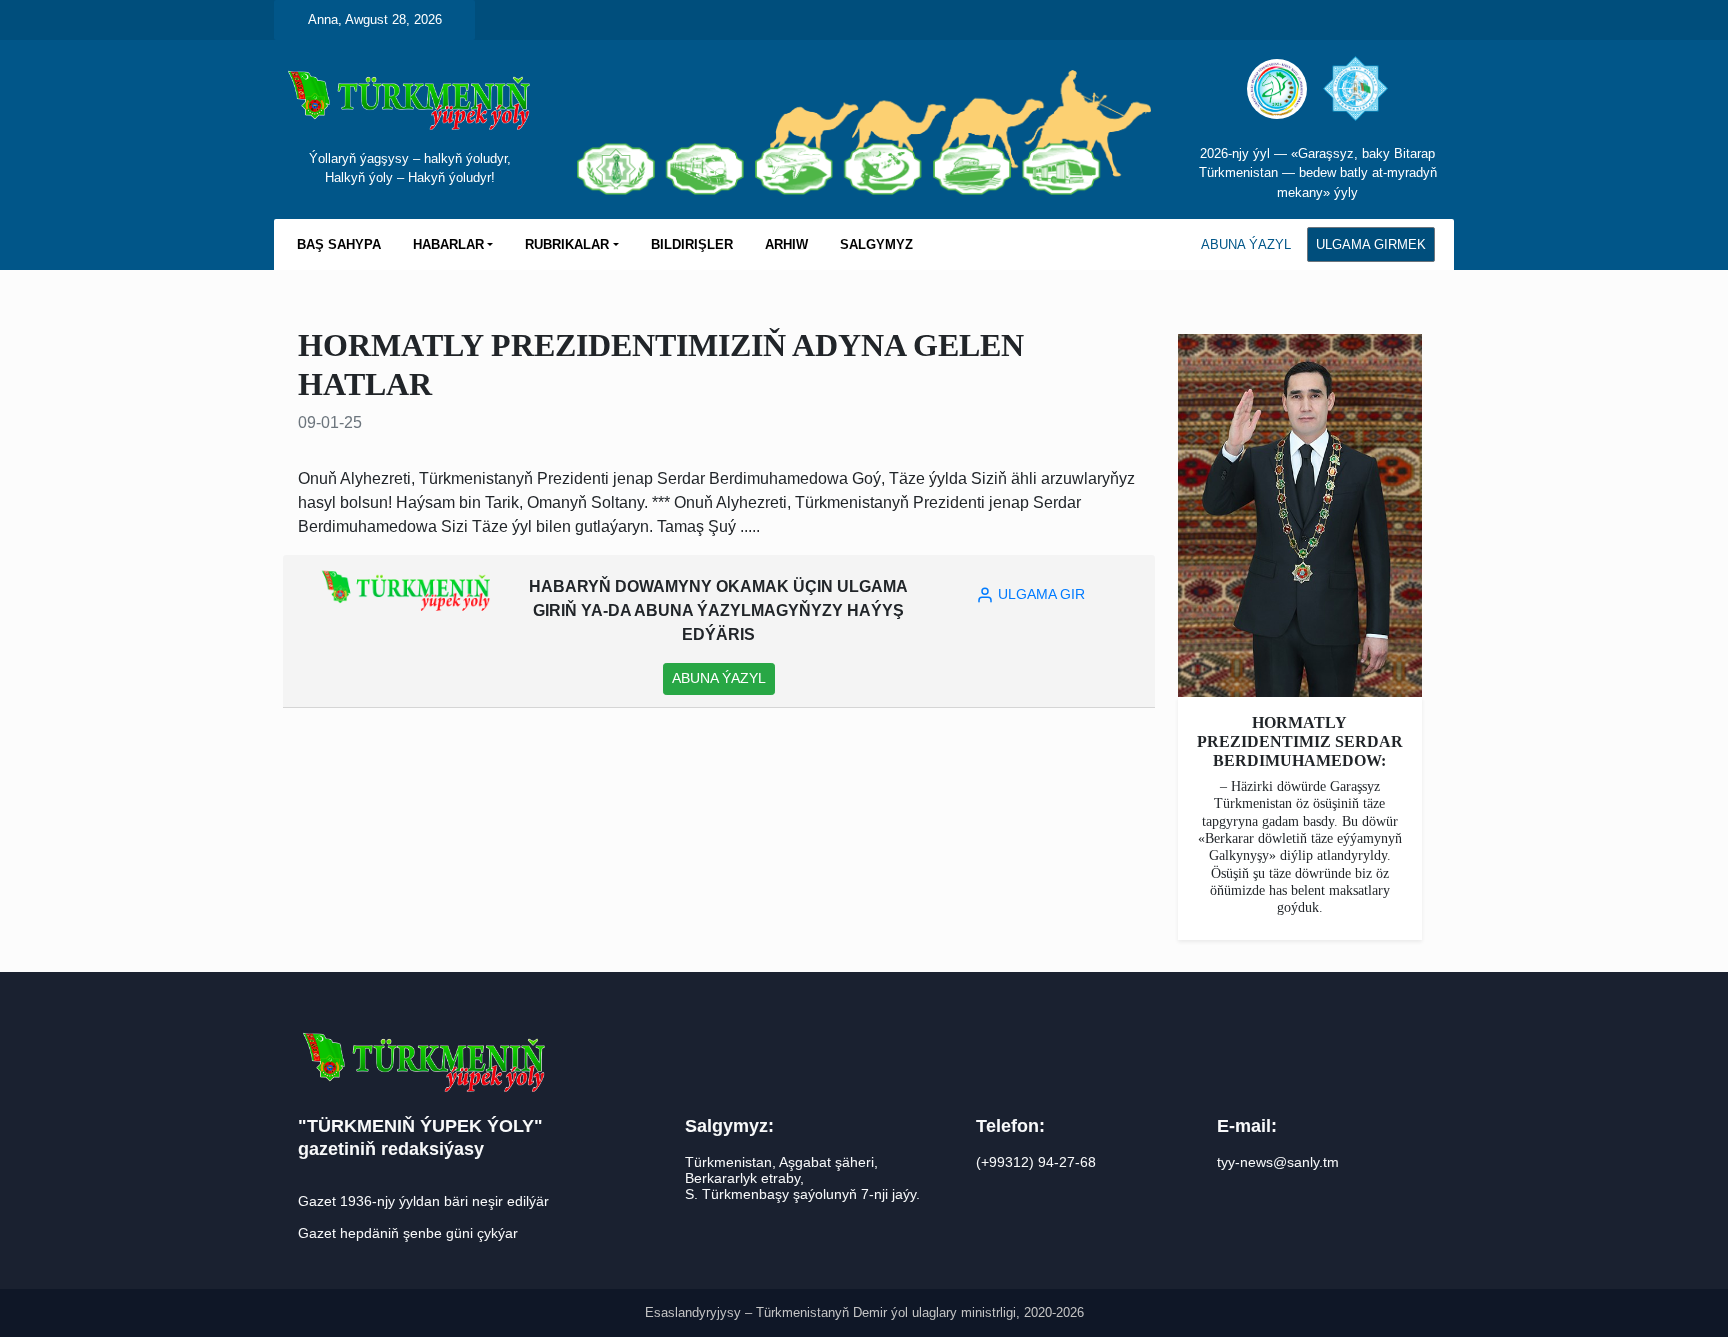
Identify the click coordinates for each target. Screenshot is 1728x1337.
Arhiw (786, 244)
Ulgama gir (1039, 594)
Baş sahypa (339, 244)
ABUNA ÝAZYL (1246, 244)
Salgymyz (876, 244)
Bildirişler (692, 244)
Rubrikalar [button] (567, 244)
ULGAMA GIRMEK (1371, 244)
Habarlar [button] (448, 244)
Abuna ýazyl (719, 678)
